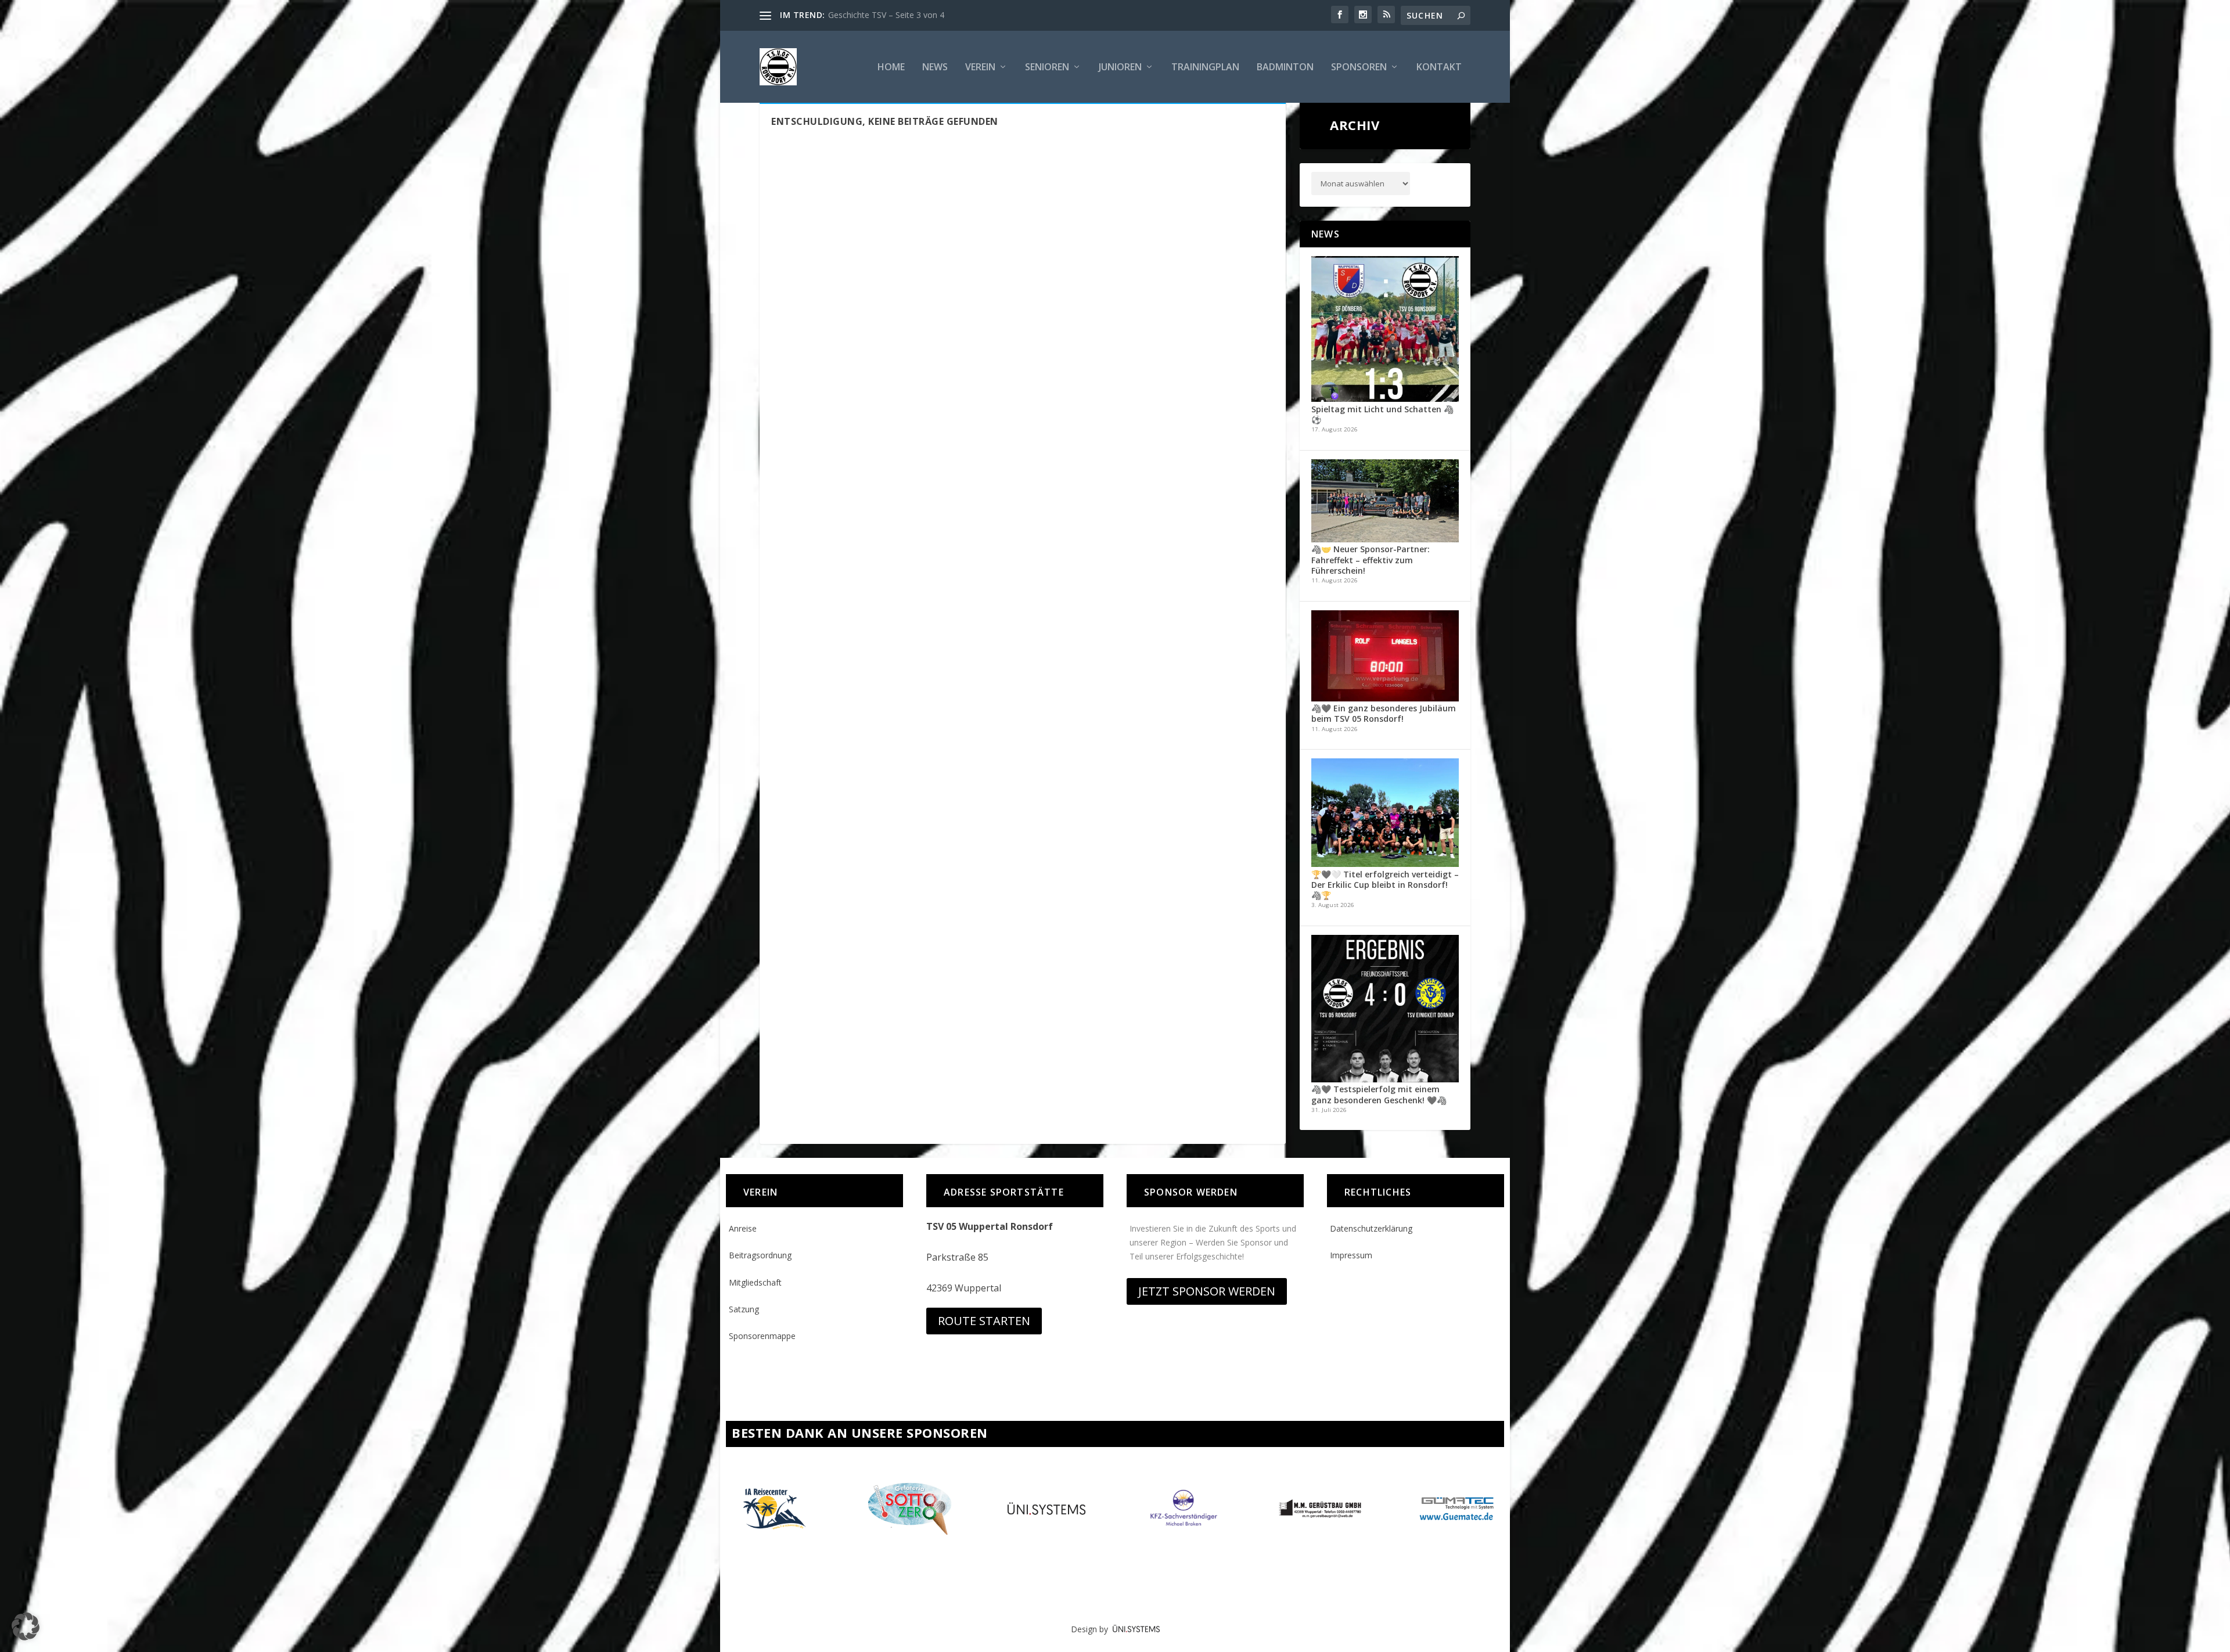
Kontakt (1439, 68)
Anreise (743, 1228)
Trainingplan (1205, 68)
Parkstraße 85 (957, 1257)
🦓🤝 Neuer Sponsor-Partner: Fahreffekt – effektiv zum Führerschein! (1371, 559)
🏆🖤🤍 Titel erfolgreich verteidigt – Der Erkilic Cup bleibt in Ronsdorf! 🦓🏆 (1385, 885)
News (935, 68)
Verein (980, 68)
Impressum (1351, 1255)
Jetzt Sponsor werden (1207, 1291)
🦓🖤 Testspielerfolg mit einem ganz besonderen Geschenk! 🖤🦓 (1379, 1094)
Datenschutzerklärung (1371, 1228)
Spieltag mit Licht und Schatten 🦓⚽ (1382, 414)
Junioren (1120, 68)
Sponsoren (1359, 68)
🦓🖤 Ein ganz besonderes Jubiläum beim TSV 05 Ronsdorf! (1384, 713)
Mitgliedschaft (755, 1282)
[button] (26, 1626)
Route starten (984, 1321)
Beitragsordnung (760, 1255)
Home (891, 68)
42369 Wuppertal (964, 1288)
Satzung (744, 1309)
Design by (1092, 1629)
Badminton (1285, 68)
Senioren (1047, 68)
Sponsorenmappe (762, 1336)
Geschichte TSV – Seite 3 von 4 (886, 15)
